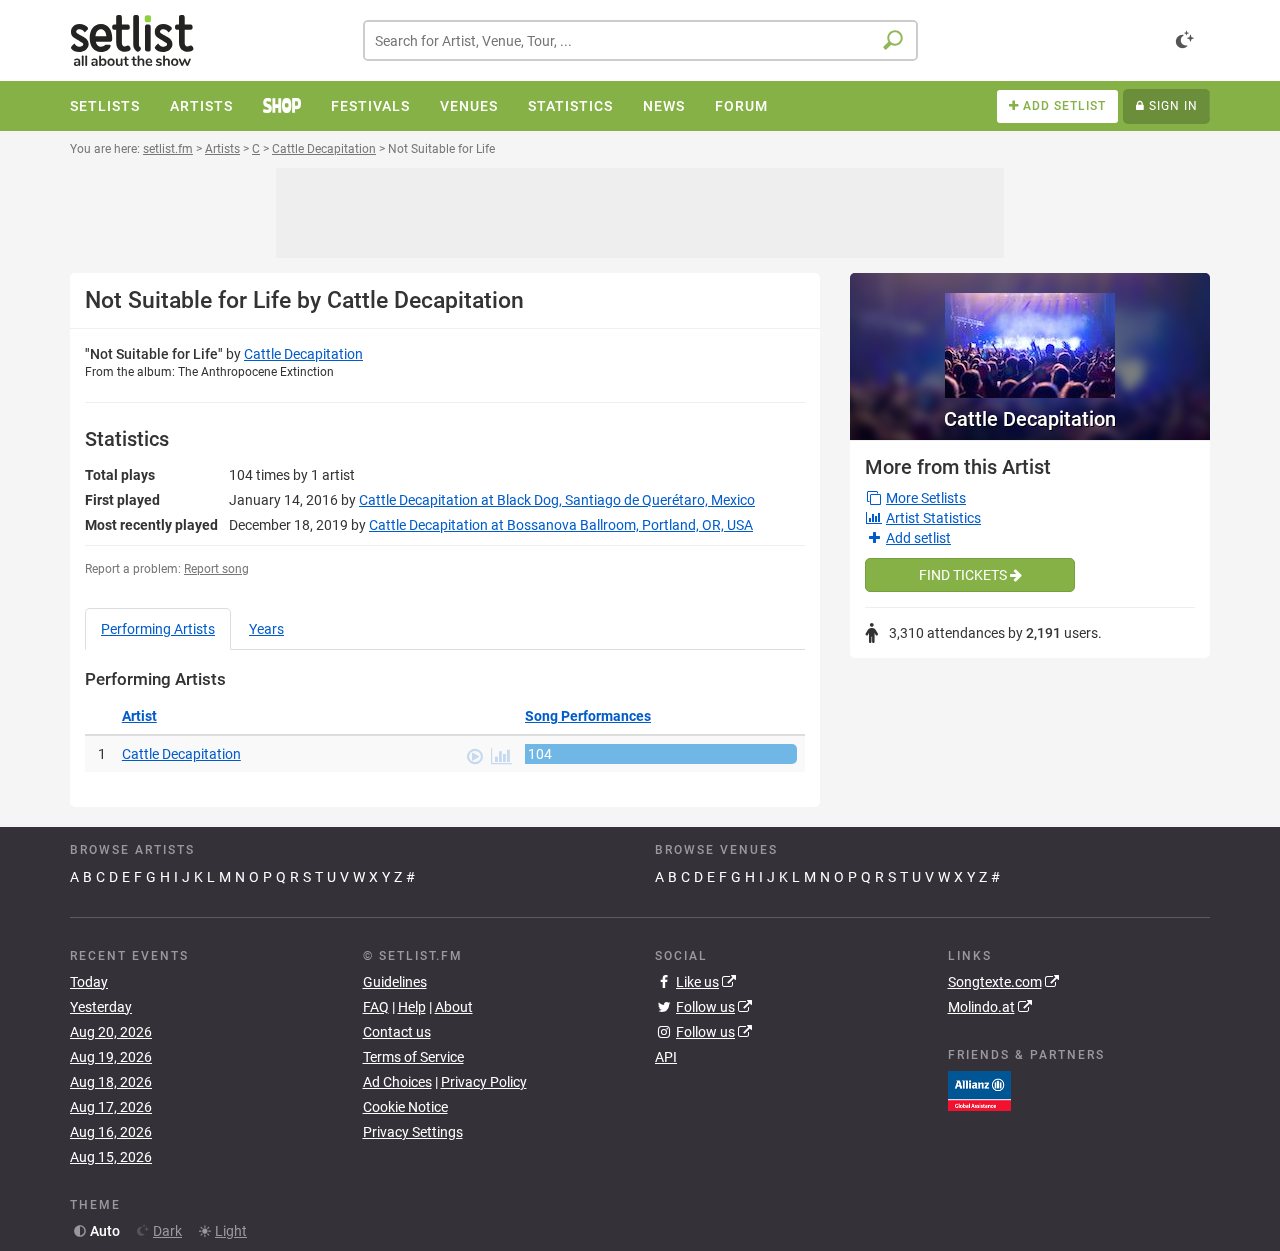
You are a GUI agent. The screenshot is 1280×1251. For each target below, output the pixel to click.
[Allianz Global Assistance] (979, 1090)
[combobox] (640, 40)
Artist (139, 716)
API (666, 1057)
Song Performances (588, 716)
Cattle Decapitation (303, 354)
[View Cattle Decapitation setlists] (1030, 335)
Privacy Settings (413, 1132)
